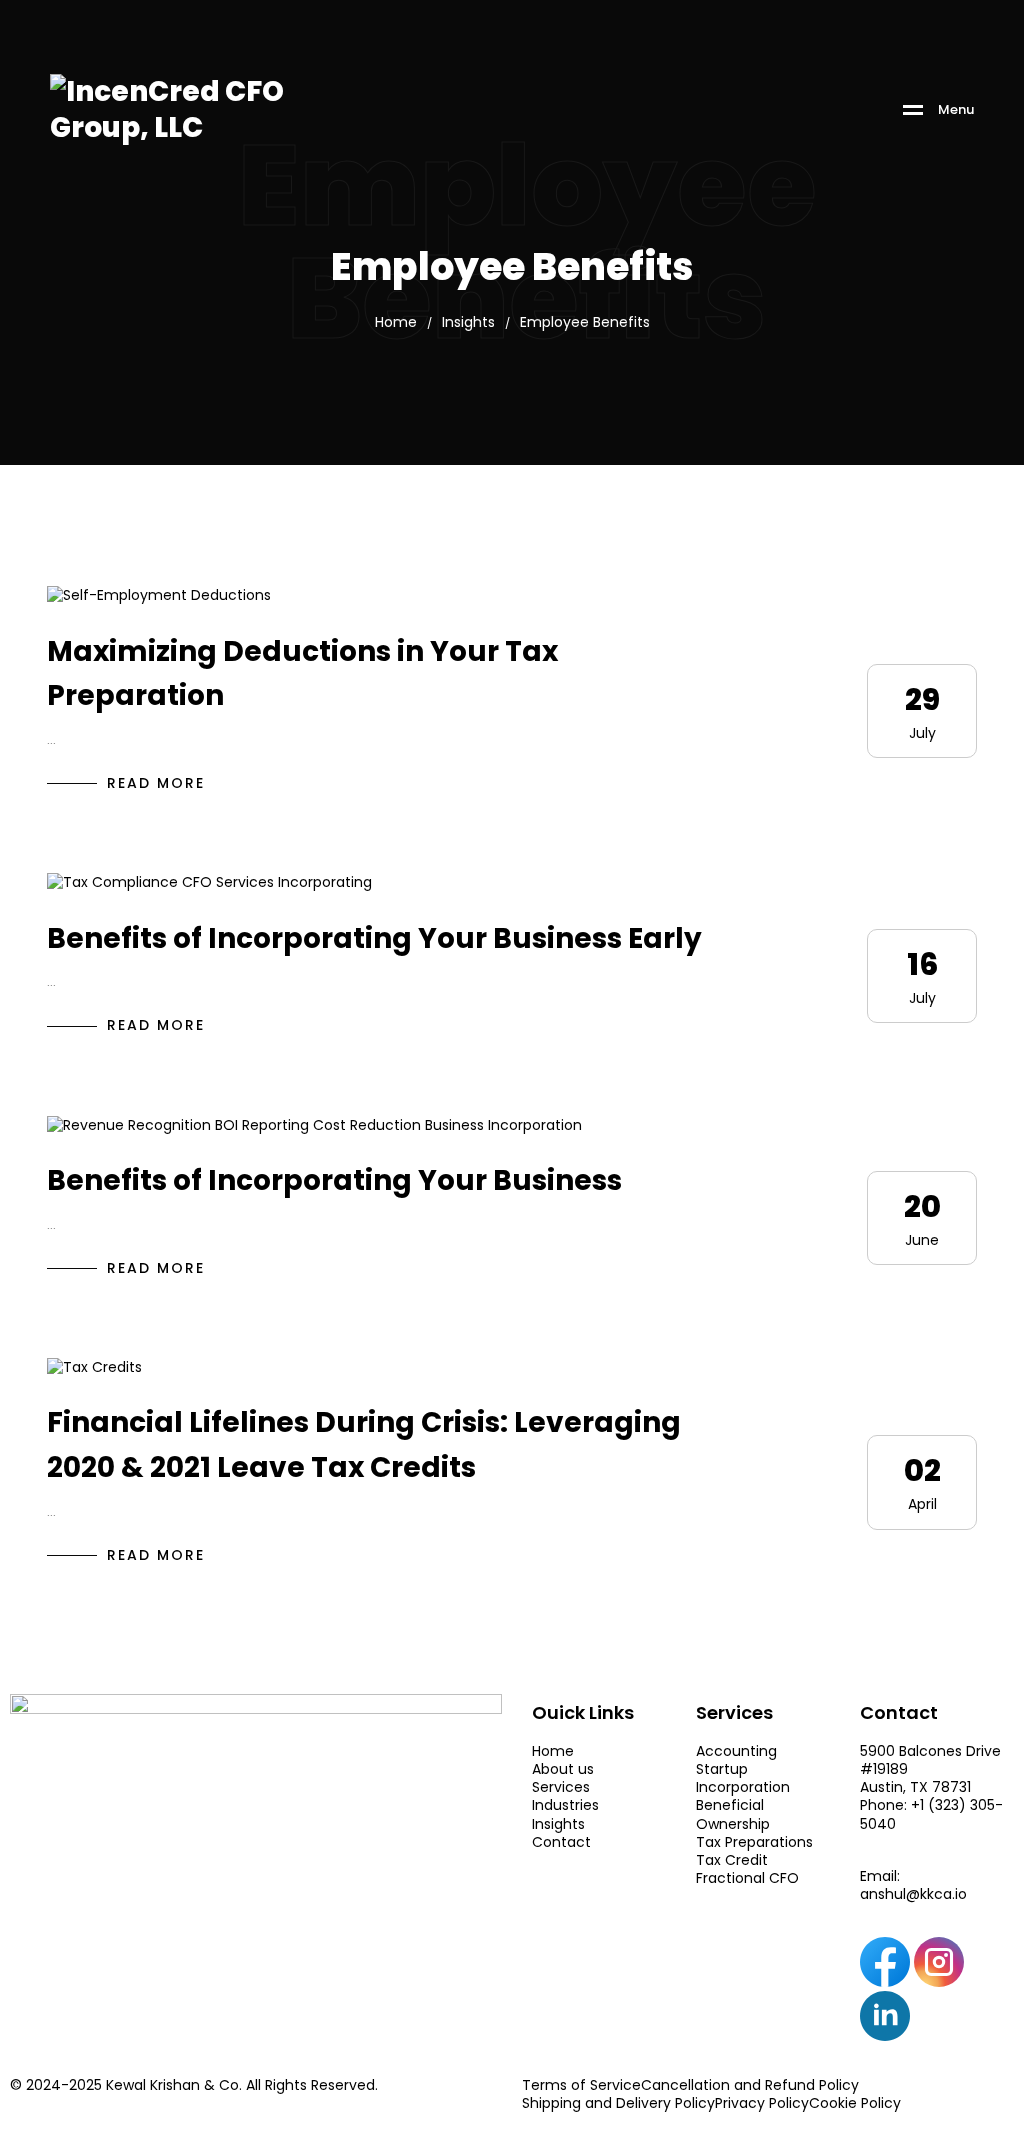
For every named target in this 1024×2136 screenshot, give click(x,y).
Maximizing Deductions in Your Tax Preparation (302, 674)
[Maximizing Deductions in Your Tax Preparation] (159, 594)
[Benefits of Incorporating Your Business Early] (209, 881)
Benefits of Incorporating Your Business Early (374, 938)
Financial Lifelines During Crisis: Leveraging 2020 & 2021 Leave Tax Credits (364, 1445)
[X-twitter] (939, 2016)
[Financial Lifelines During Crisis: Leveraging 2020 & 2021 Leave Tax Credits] (94, 1366)
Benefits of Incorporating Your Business (334, 1180)
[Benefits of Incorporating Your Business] (314, 1124)
